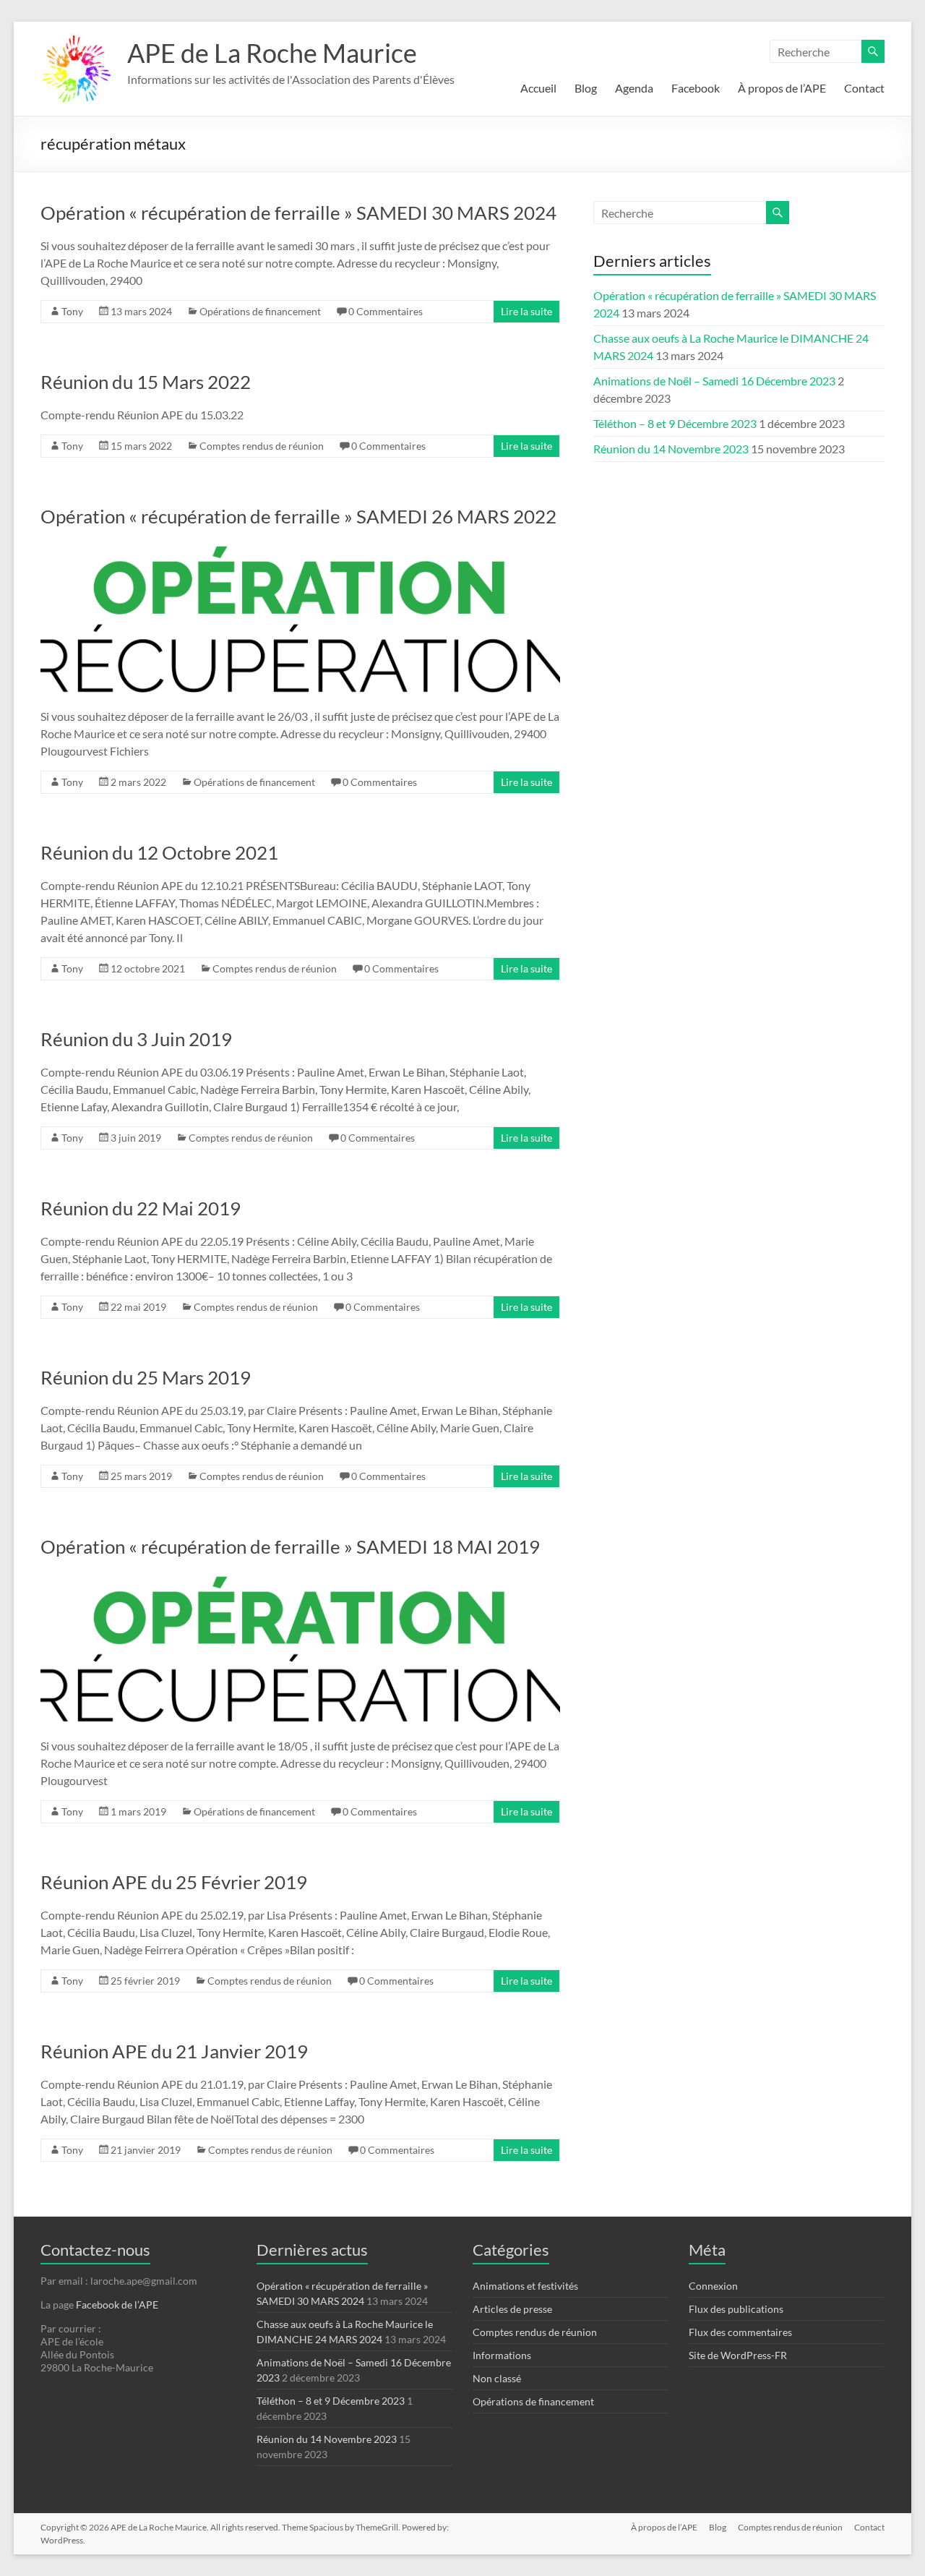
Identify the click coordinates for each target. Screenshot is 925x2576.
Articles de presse (512, 2309)
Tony (72, 311)
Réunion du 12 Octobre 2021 (159, 852)
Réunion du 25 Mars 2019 (146, 1377)
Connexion (713, 2286)
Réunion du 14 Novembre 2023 (671, 449)
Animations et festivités (525, 2286)
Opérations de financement (260, 311)
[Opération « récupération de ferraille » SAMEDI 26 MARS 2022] (300, 548)
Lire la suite (526, 311)
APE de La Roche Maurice (272, 53)
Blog (586, 88)
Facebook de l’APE (117, 2305)
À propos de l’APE (782, 88)
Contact (864, 88)
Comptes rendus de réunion (262, 446)
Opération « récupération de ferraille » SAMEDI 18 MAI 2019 (290, 1546)
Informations (502, 2355)
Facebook (696, 88)
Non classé (497, 2378)
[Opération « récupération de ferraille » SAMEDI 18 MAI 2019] (300, 1578)
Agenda (634, 88)
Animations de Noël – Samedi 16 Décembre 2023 (714, 381)
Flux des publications (736, 2309)
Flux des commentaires (740, 2332)
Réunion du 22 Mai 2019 (141, 1208)
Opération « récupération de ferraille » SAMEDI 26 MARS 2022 (298, 516)
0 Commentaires (386, 311)
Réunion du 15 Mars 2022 (146, 382)
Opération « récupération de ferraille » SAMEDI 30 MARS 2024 (298, 213)
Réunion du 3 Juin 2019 (136, 1039)
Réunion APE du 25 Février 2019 (174, 1882)
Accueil (538, 88)
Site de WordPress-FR (738, 2355)
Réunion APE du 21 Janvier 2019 (174, 2051)
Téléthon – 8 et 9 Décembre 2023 (675, 423)
